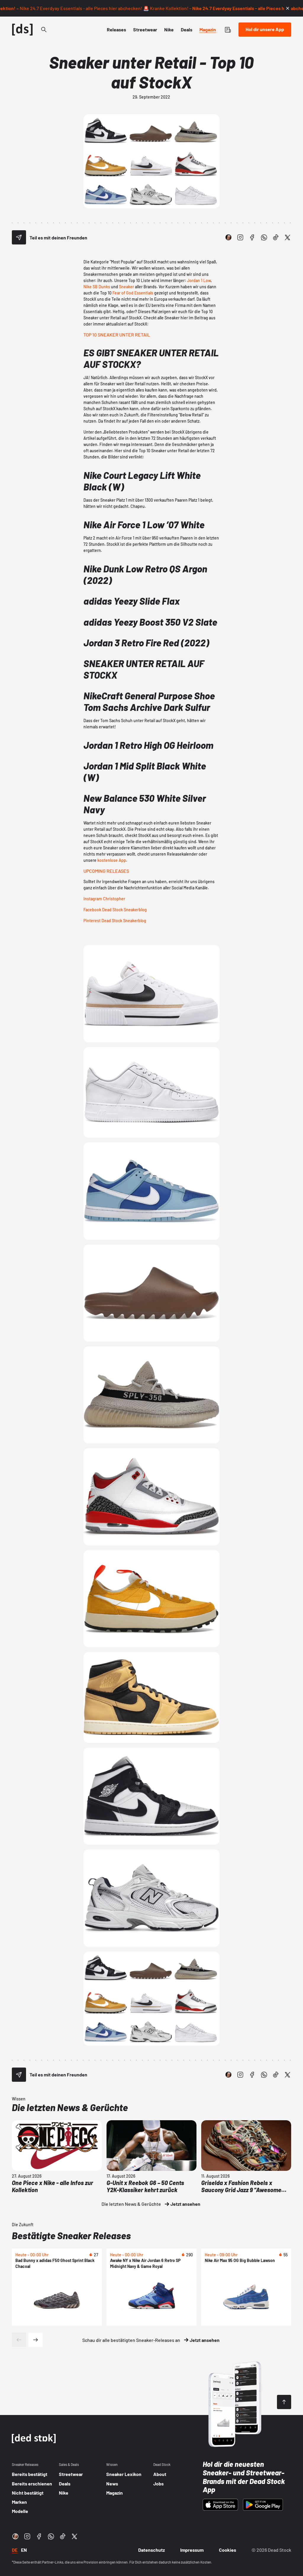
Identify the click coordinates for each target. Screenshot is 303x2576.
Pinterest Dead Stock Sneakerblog (115, 921)
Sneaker (126, 287)
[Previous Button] (19, 2340)
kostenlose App (112, 860)
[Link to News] (44, 30)
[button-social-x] (288, 237)
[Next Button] (36, 2340)
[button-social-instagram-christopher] (228, 237)
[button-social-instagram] (240, 237)
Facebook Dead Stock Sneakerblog (115, 910)
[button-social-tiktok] (276, 237)
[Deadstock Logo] (22, 30)
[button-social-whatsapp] (264, 237)
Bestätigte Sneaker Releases (71, 2235)
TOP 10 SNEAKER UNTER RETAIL (117, 335)
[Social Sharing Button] (19, 237)
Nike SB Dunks (97, 287)
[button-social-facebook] (252, 237)
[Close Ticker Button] (288, 8)
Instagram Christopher (104, 899)
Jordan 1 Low (199, 280)
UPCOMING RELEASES (106, 871)
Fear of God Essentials (133, 293)
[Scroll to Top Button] (284, 2402)
